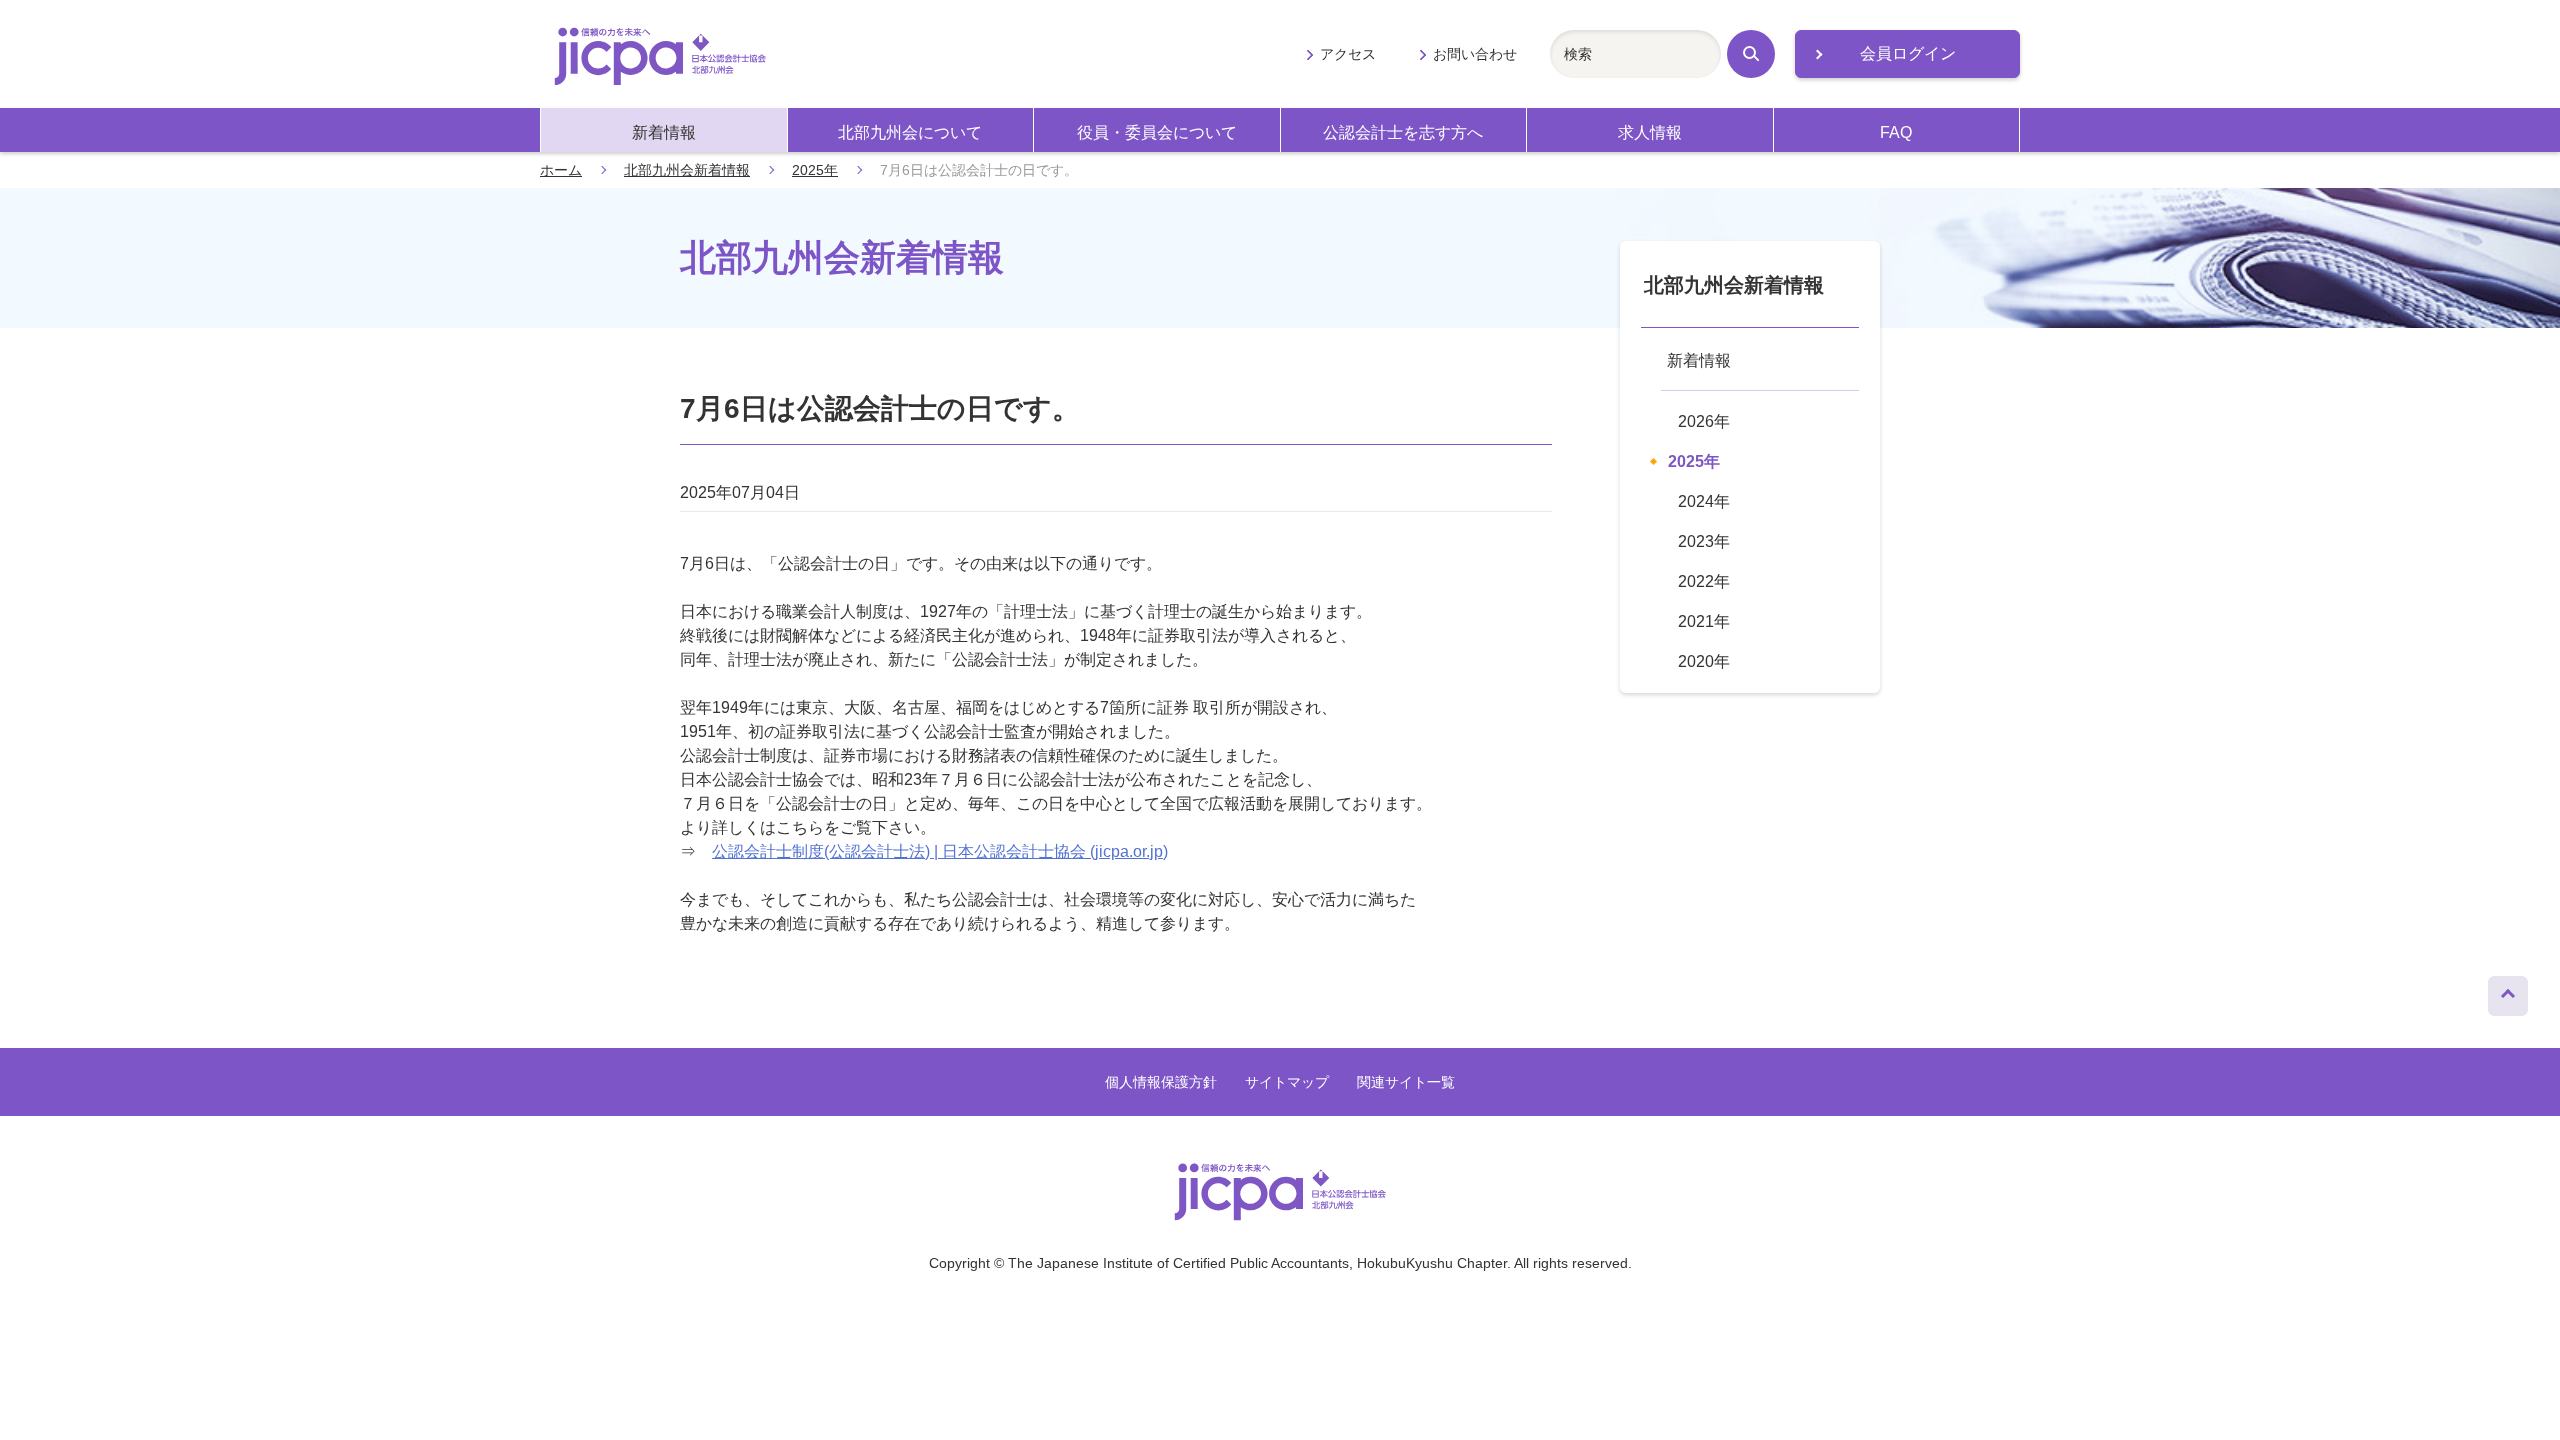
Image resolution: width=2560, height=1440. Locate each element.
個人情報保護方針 (1161, 1082)
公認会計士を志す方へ (1403, 132)
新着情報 (664, 132)
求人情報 (1650, 132)
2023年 (1704, 541)
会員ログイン (1908, 53)
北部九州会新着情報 (687, 170)
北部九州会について (910, 132)
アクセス (1348, 54)
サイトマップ (1287, 1082)
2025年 (815, 170)
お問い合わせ (1475, 54)
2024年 (1704, 501)
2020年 (1704, 661)
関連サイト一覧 (1406, 1082)
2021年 (1704, 621)
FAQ (1896, 132)
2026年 (1704, 421)
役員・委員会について (1157, 132)
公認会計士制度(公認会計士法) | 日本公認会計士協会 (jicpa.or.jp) (940, 851)
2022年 (1704, 581)
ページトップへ (2508, 991)
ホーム (561, 170)
